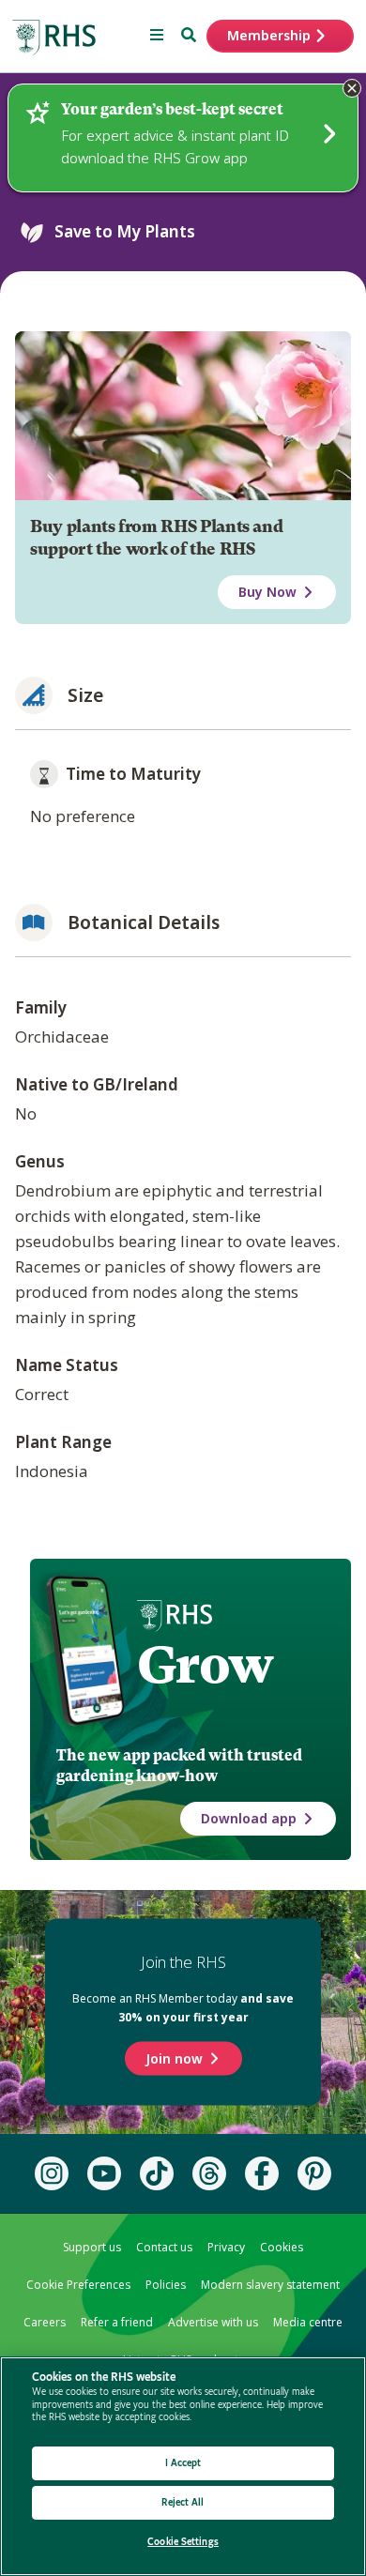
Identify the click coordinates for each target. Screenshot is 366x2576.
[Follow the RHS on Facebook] (262, 2173)
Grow (205, 1665)
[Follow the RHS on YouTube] (104, 2173)
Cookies (282, 2247)
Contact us (164, 2247)
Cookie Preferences (78, 2285)
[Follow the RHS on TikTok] (157, 2173)
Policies (166, 2285)
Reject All (183, 2502)
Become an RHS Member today (183, 2008)
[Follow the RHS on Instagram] (52, 2173)
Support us (92, 2247)
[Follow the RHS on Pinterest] (314, 2173)
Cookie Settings (183, 2542)
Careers (45, 2322)
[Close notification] (352, 88)
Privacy (226, 2247)
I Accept (183, 2463)
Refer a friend (117, 2322)
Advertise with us (213, 2322)
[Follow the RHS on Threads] (209, 2173)
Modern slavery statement (270, 2285)
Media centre (308, 2322)
